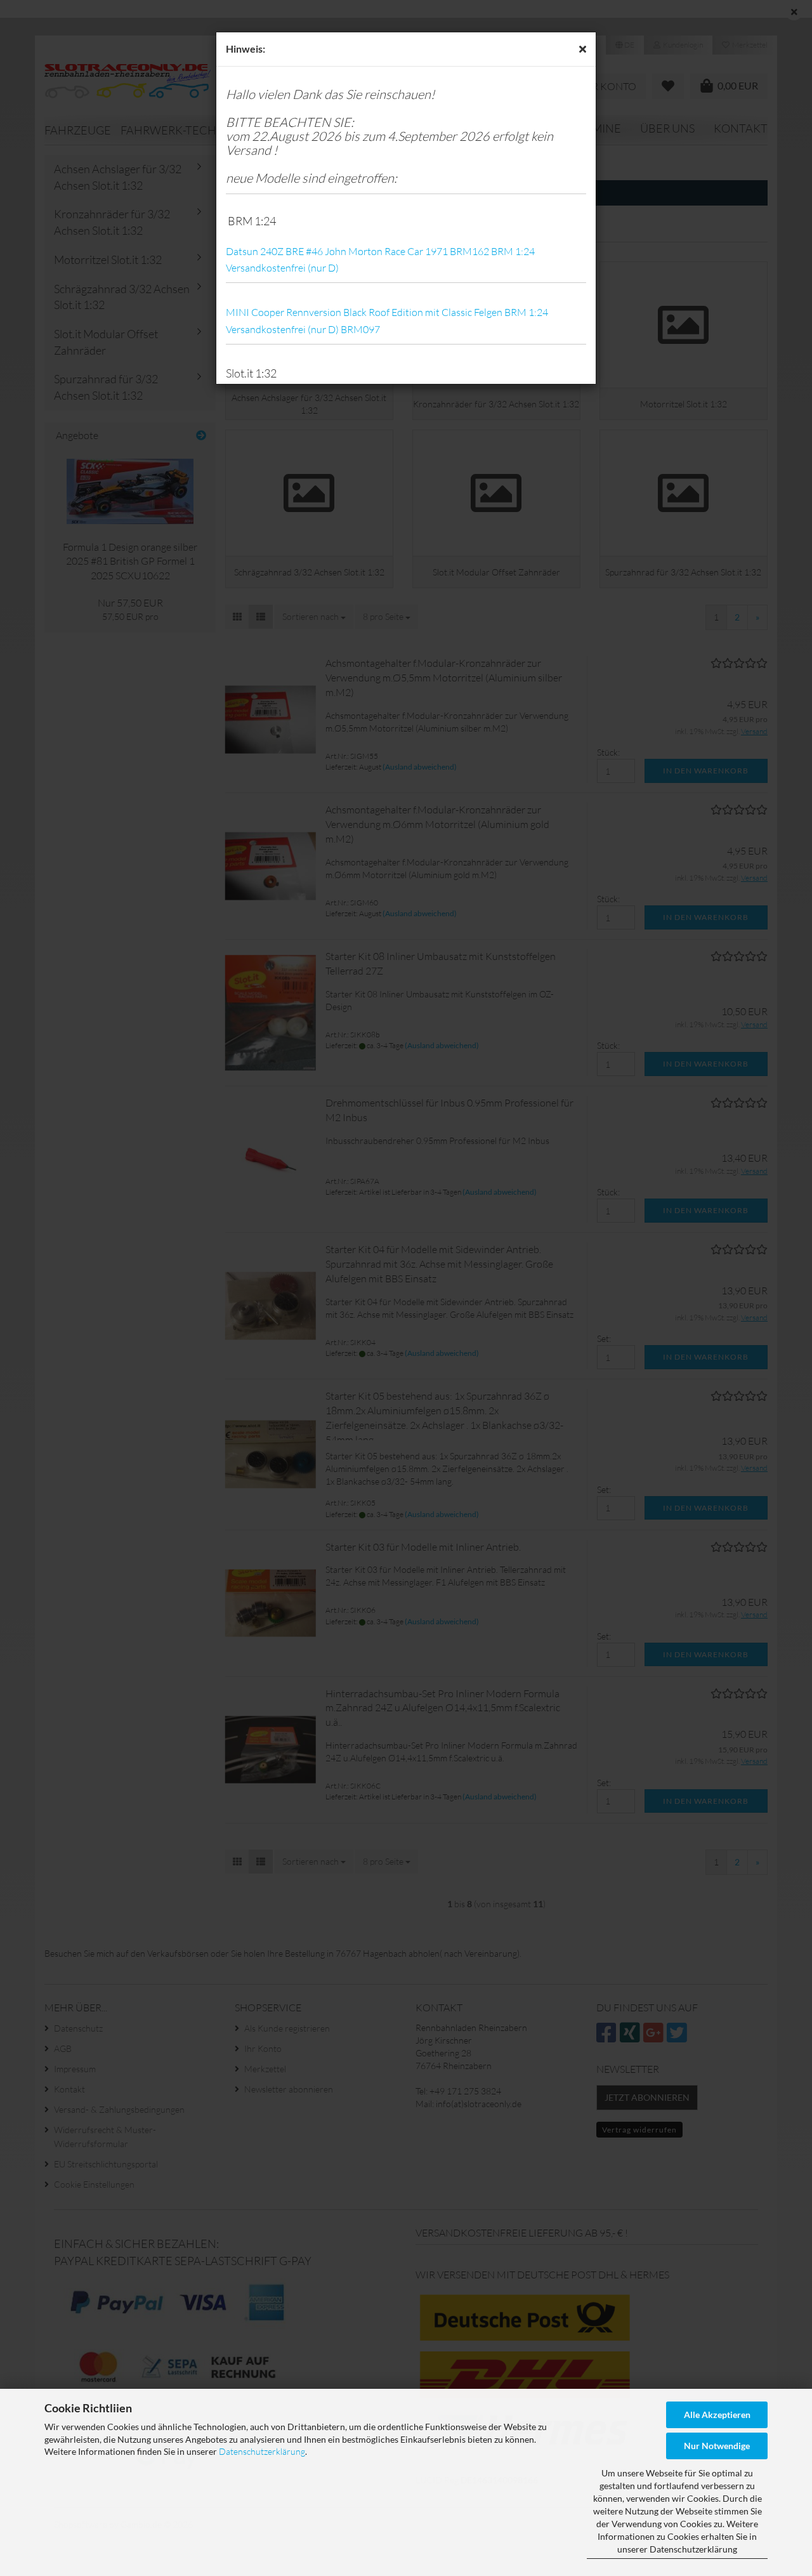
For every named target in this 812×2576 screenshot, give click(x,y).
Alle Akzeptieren (717, 2415)
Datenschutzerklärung (262, 2451)
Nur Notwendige (717, 2446)
